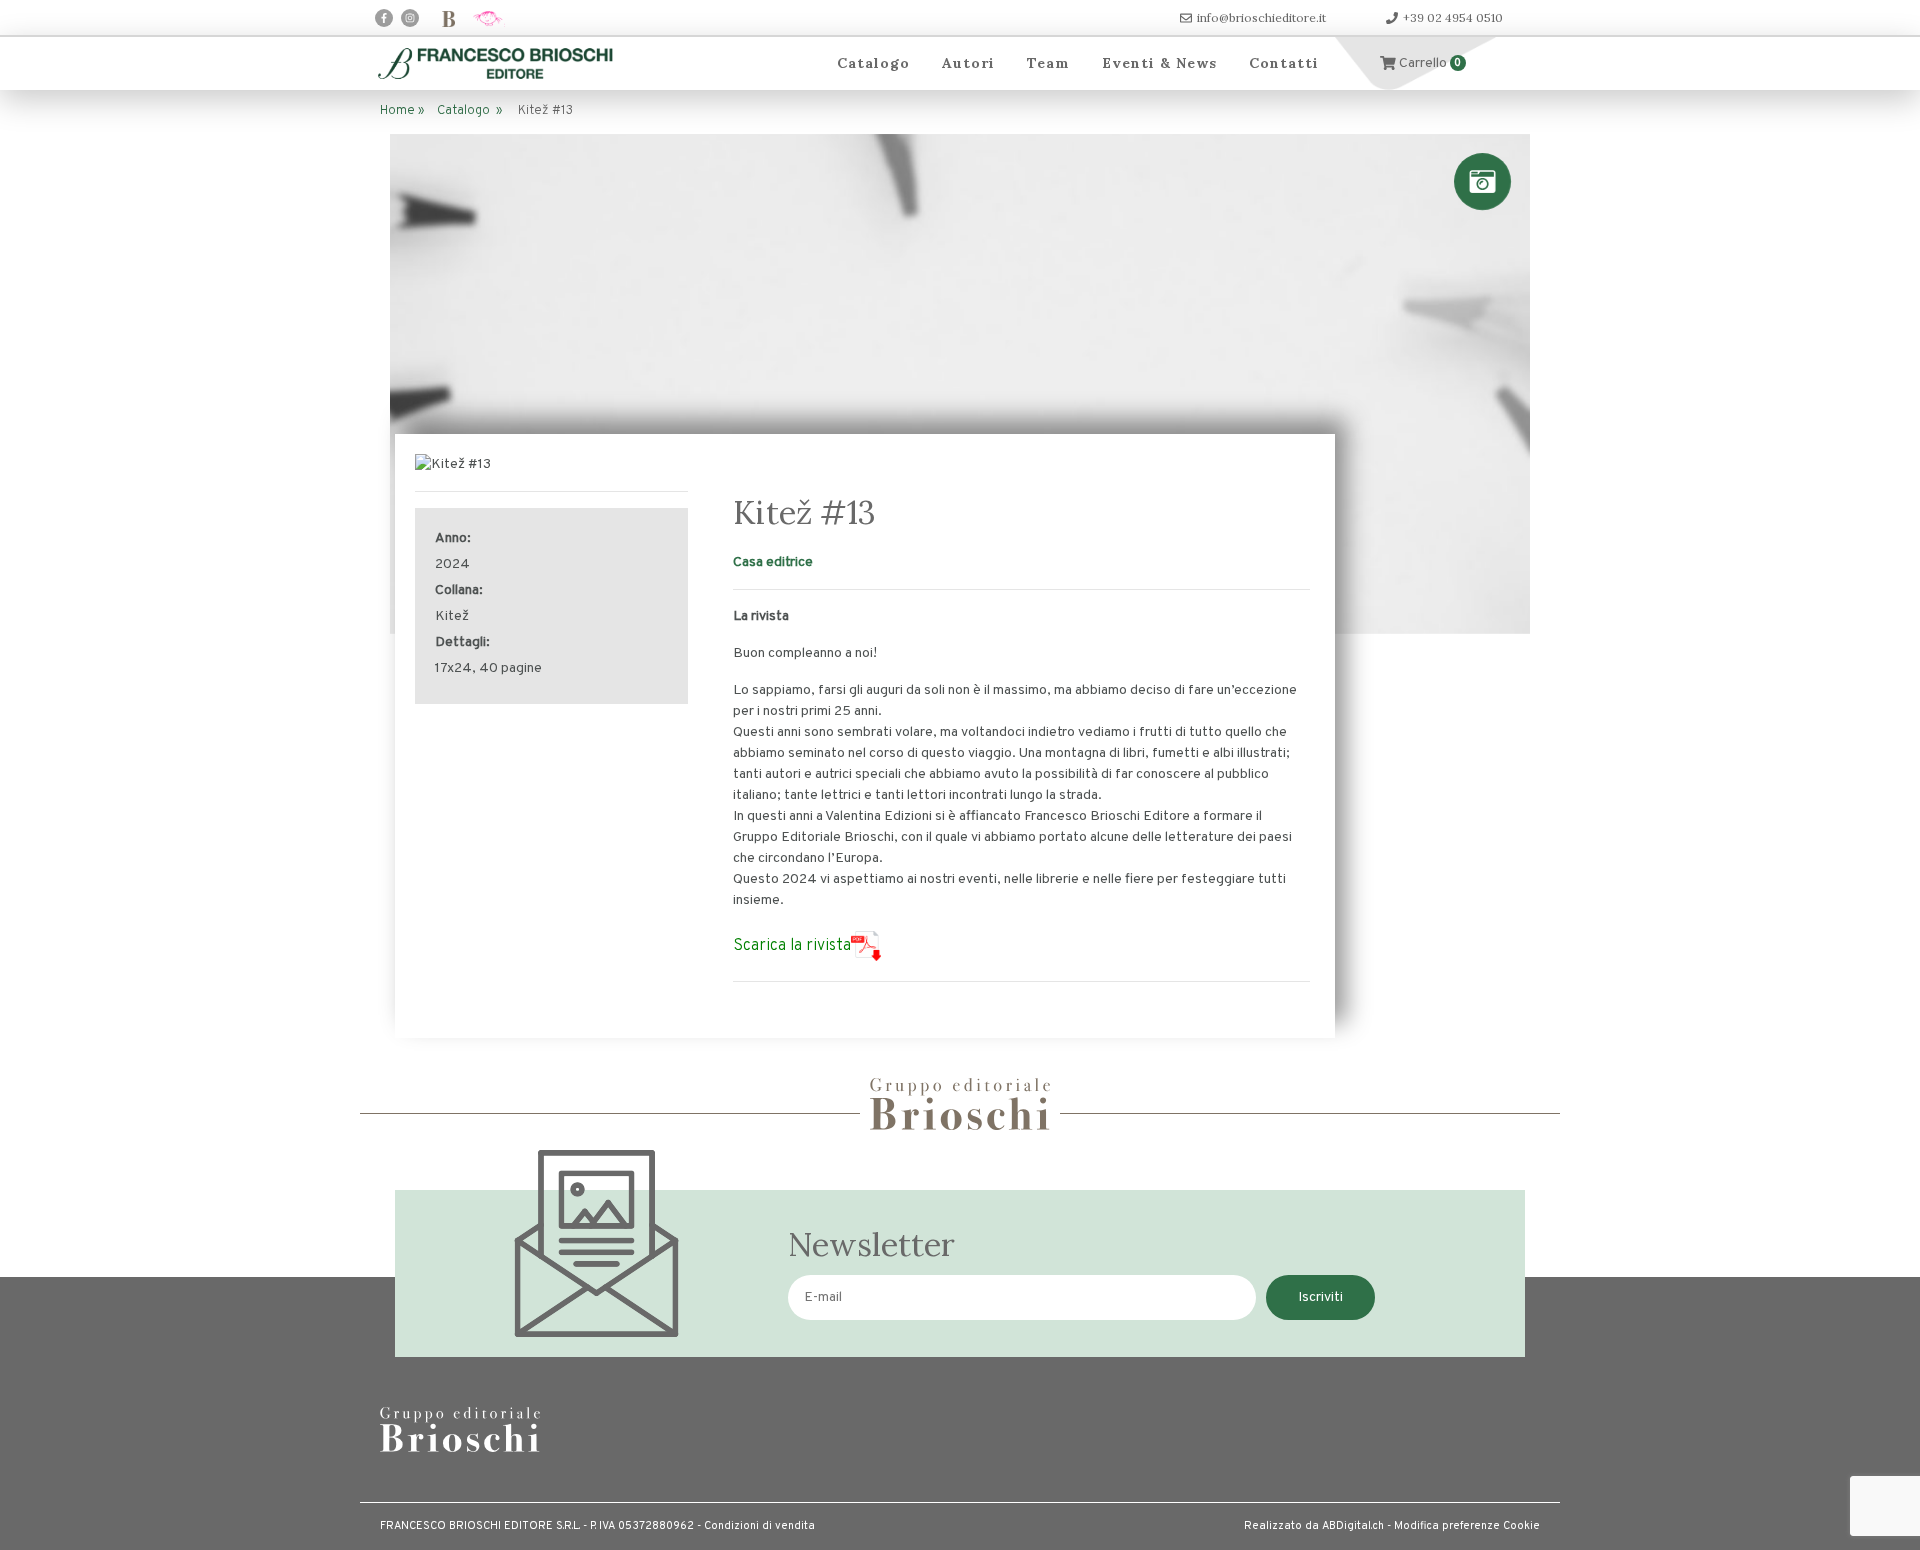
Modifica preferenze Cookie (1467, 1526)
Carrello (1429, 63)
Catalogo (873, 63)
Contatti (1284, 63)
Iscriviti (1320, 1297)
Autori (968, 63)
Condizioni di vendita (759, 1526)
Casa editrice (773, 562)
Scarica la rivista (792, 946)
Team (1048, 63)
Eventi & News (1159, 63)
